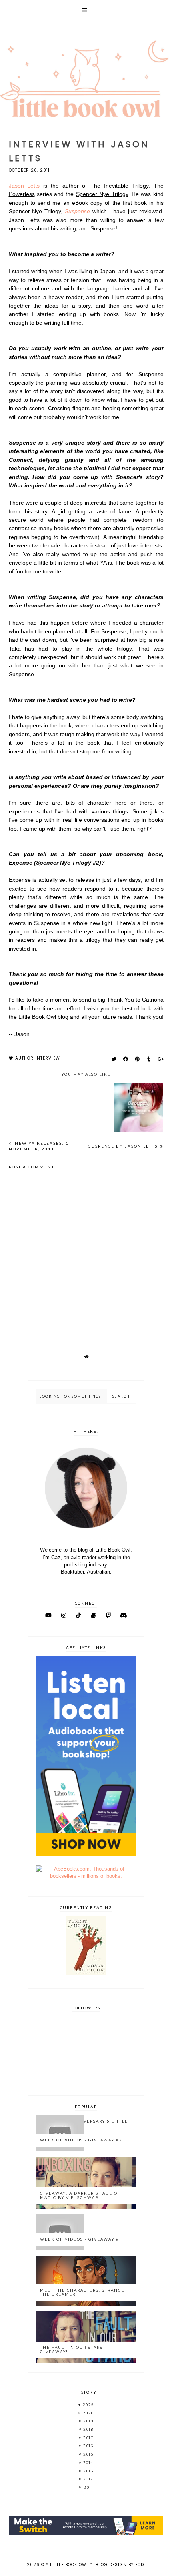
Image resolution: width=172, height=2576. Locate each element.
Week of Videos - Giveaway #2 (81, 2140)
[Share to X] (114, 1059)
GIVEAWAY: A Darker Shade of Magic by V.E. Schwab (80, 2195)
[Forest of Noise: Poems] (86, 1973)
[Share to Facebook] (126, 1059)
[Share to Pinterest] (137, 1059)
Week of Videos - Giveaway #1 (81, 2239)
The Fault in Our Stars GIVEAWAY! (71, 2350)
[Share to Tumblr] (149, 1059)
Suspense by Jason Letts (124, 1146)
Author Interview (38, 1058)
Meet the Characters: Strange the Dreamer (82, 2292)
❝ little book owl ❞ (69, 2565)
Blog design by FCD (120, 2565)
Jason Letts (24, 186)
